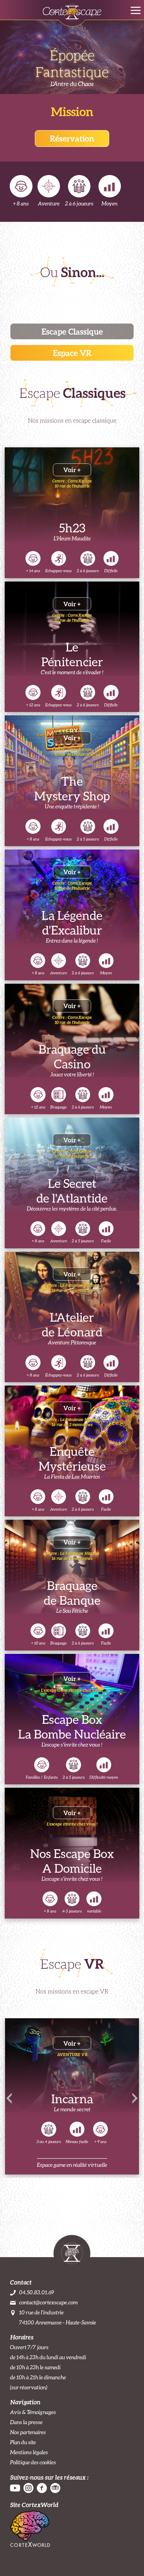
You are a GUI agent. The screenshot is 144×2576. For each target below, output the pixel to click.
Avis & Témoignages (33, 2412)
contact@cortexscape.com (48, 2302)
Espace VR (72, 353)
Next (135, 2098)
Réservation (72, 138)
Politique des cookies (33, 2462)
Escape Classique (72, 331)
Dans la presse (26, 2422)
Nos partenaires (28, 2432)
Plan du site (23, 2442)
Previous (9, 2098)
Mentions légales (29, 2452)
